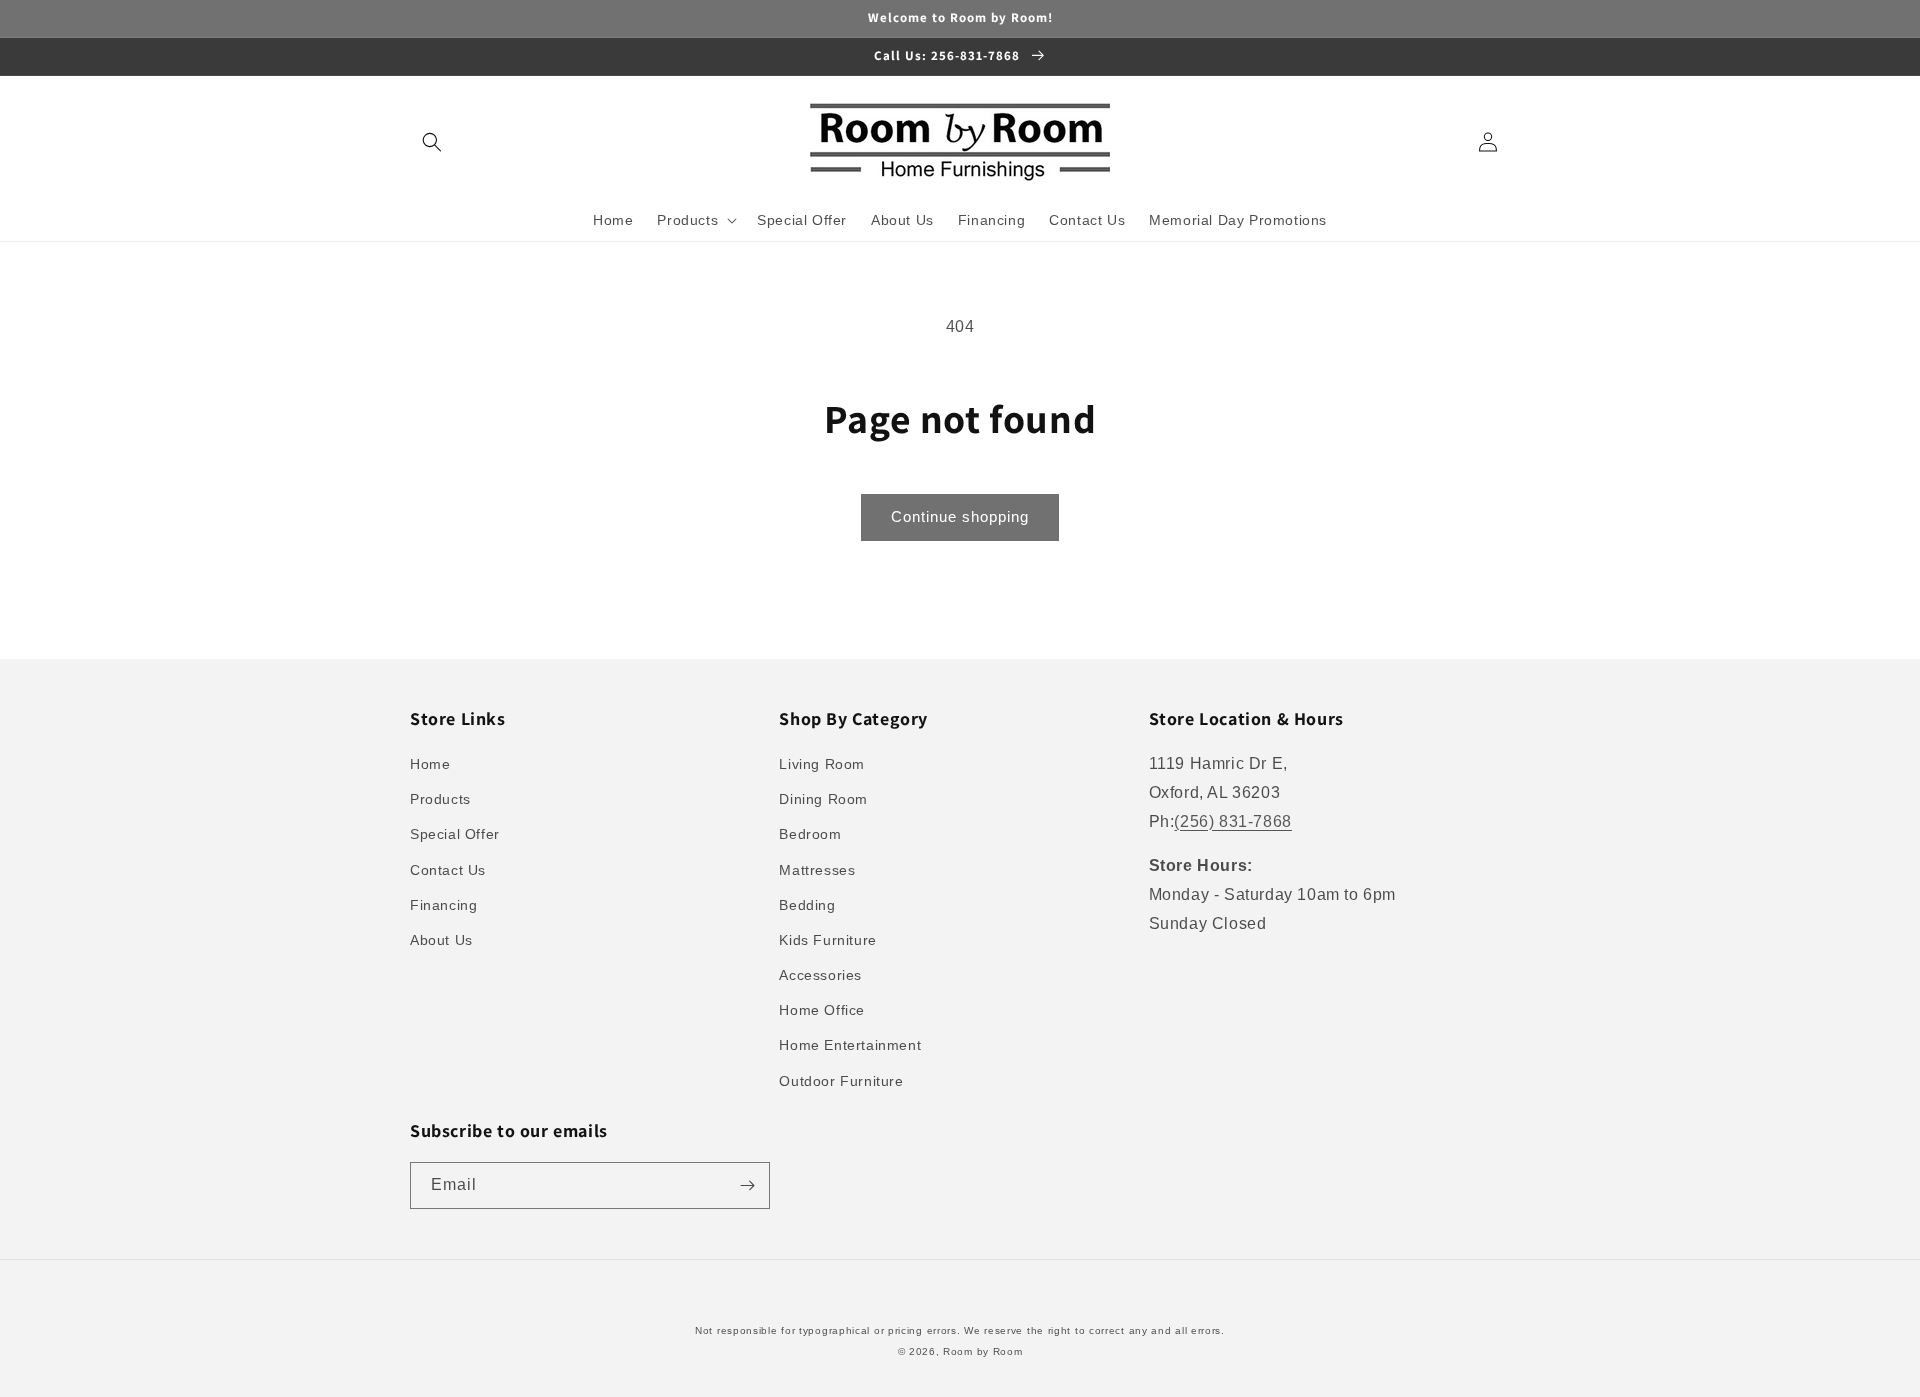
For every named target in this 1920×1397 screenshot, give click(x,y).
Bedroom (810, 834)
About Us (441, 940)
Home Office (822, 1010)
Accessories (820, 975)
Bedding (807, 905)
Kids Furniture (827, 940)
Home (430, 764)
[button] (432, 142)
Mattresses (817, 870)
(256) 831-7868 (1232, 821)
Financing (443, 905)
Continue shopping (960, 516)
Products (440, 799)
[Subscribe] (747, 1185)
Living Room (822, 764)
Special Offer (455, 834)
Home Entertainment (850, 1045)
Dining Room (823, 799)
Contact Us (448, 870)
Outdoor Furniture (841, 1081)
